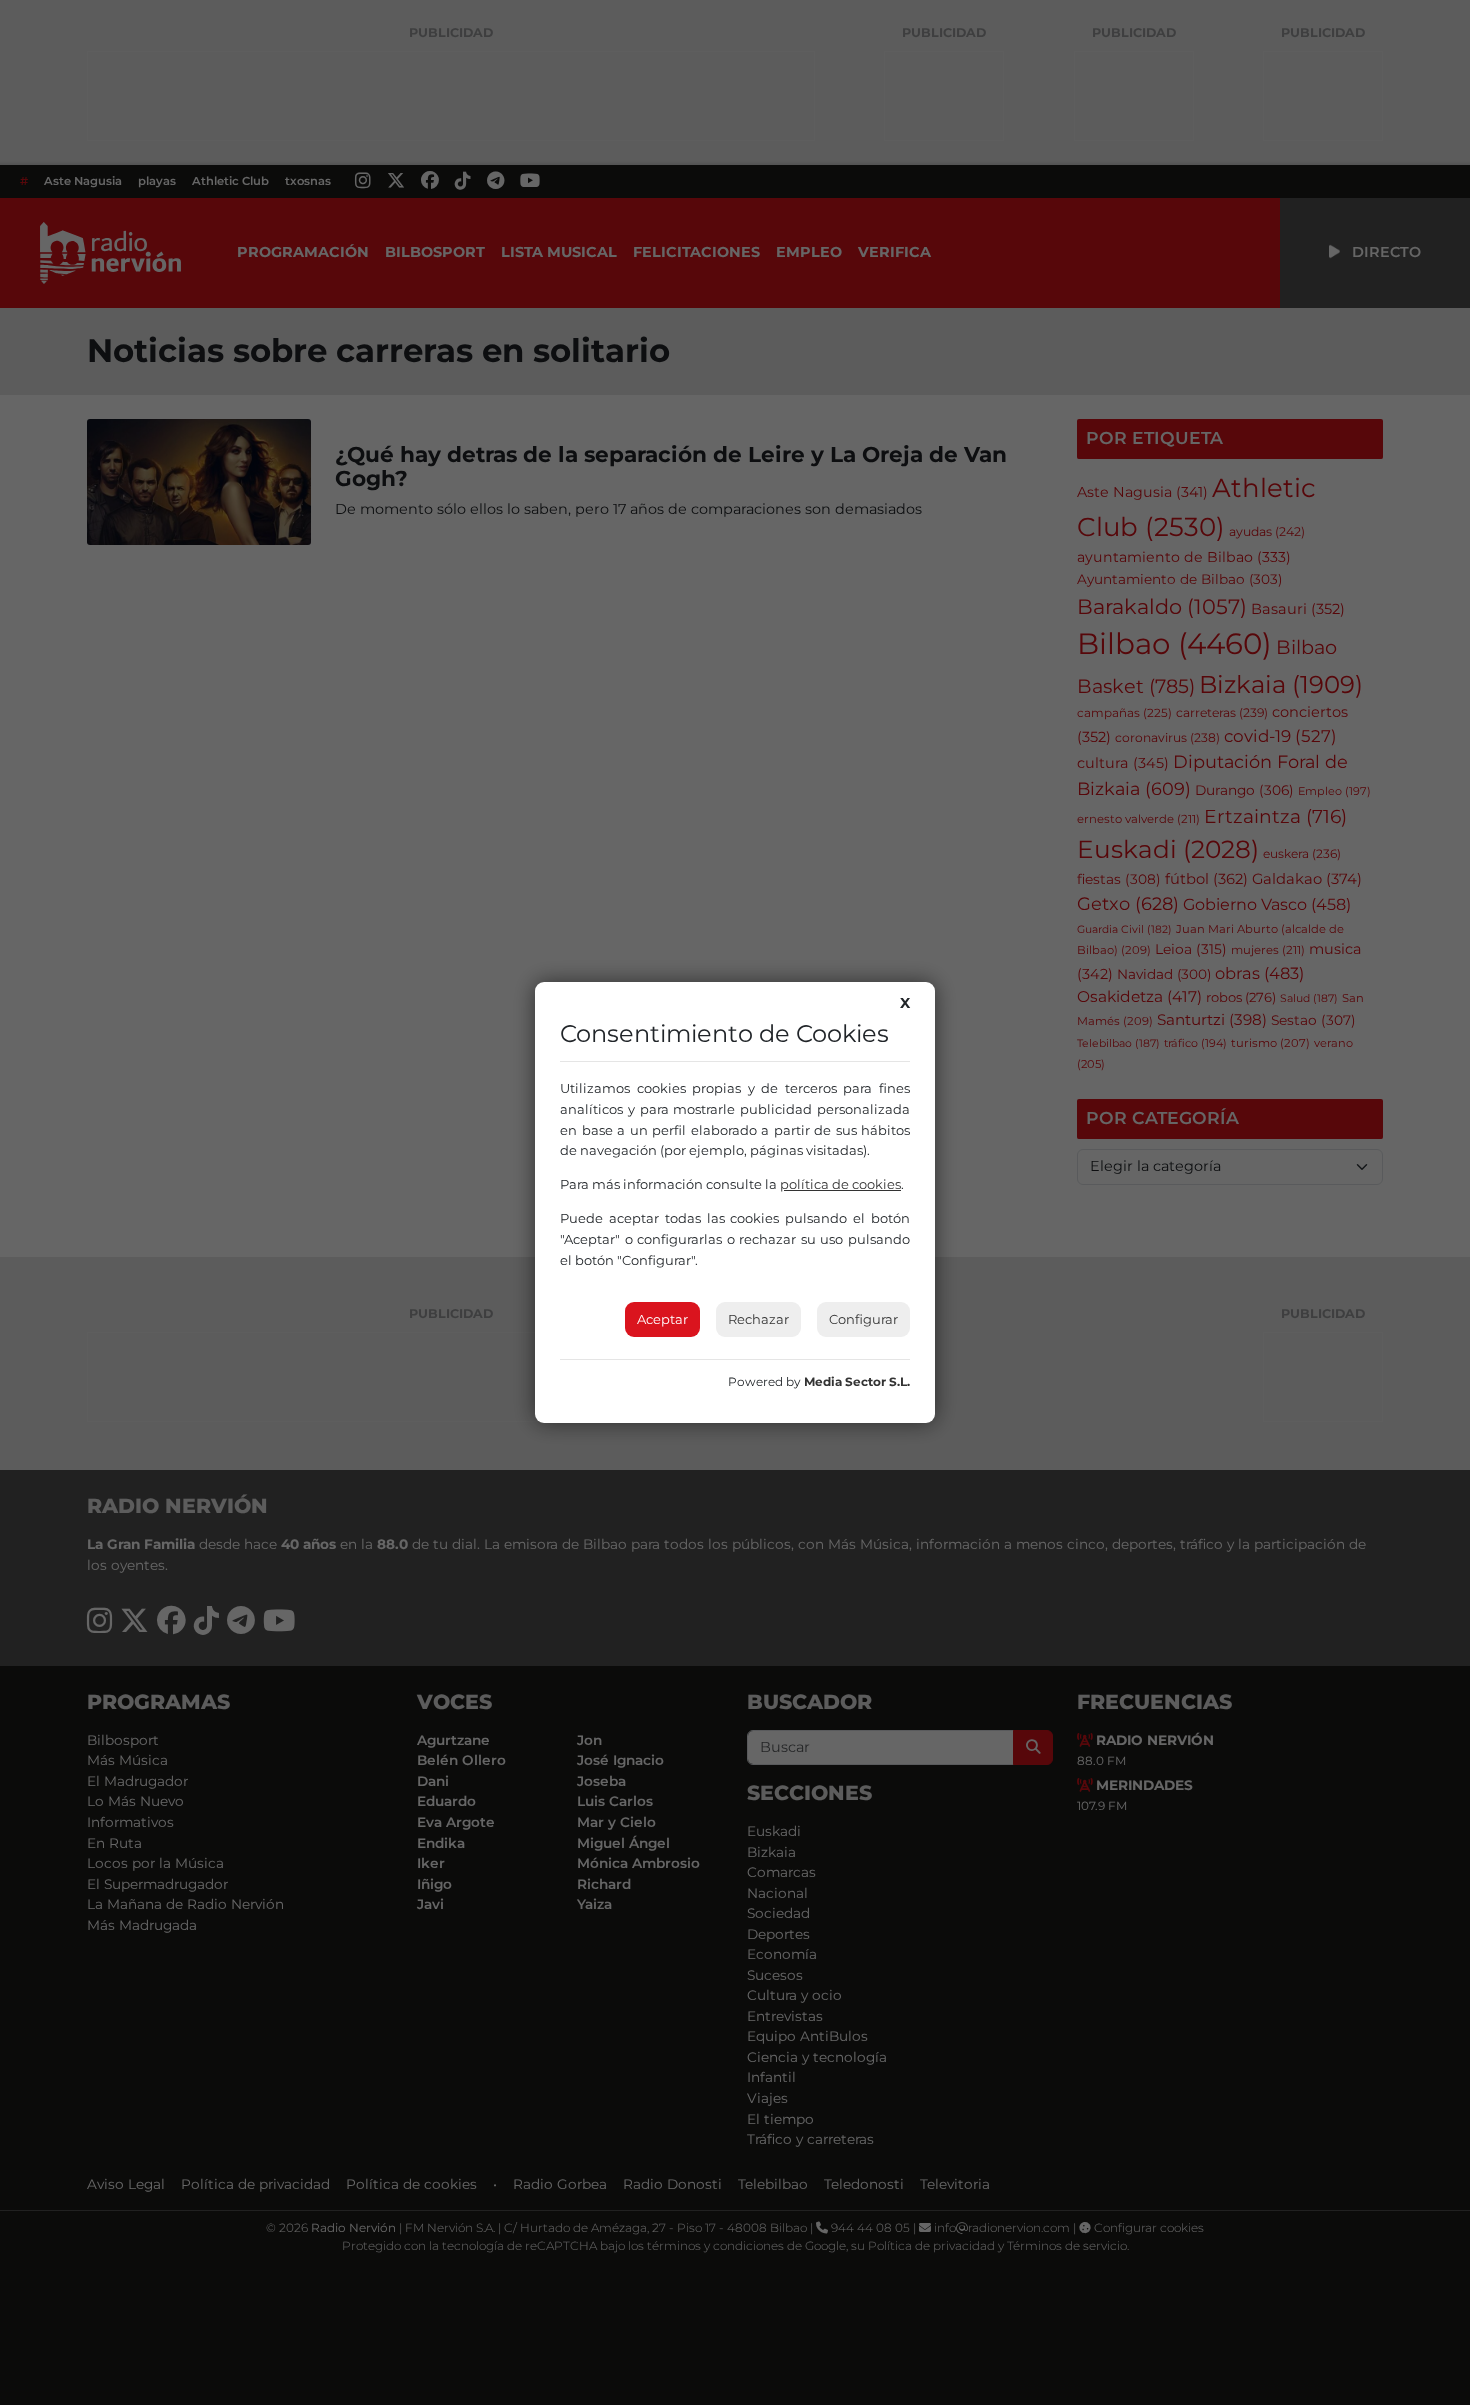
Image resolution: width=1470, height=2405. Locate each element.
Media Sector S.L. (857, 1381)
